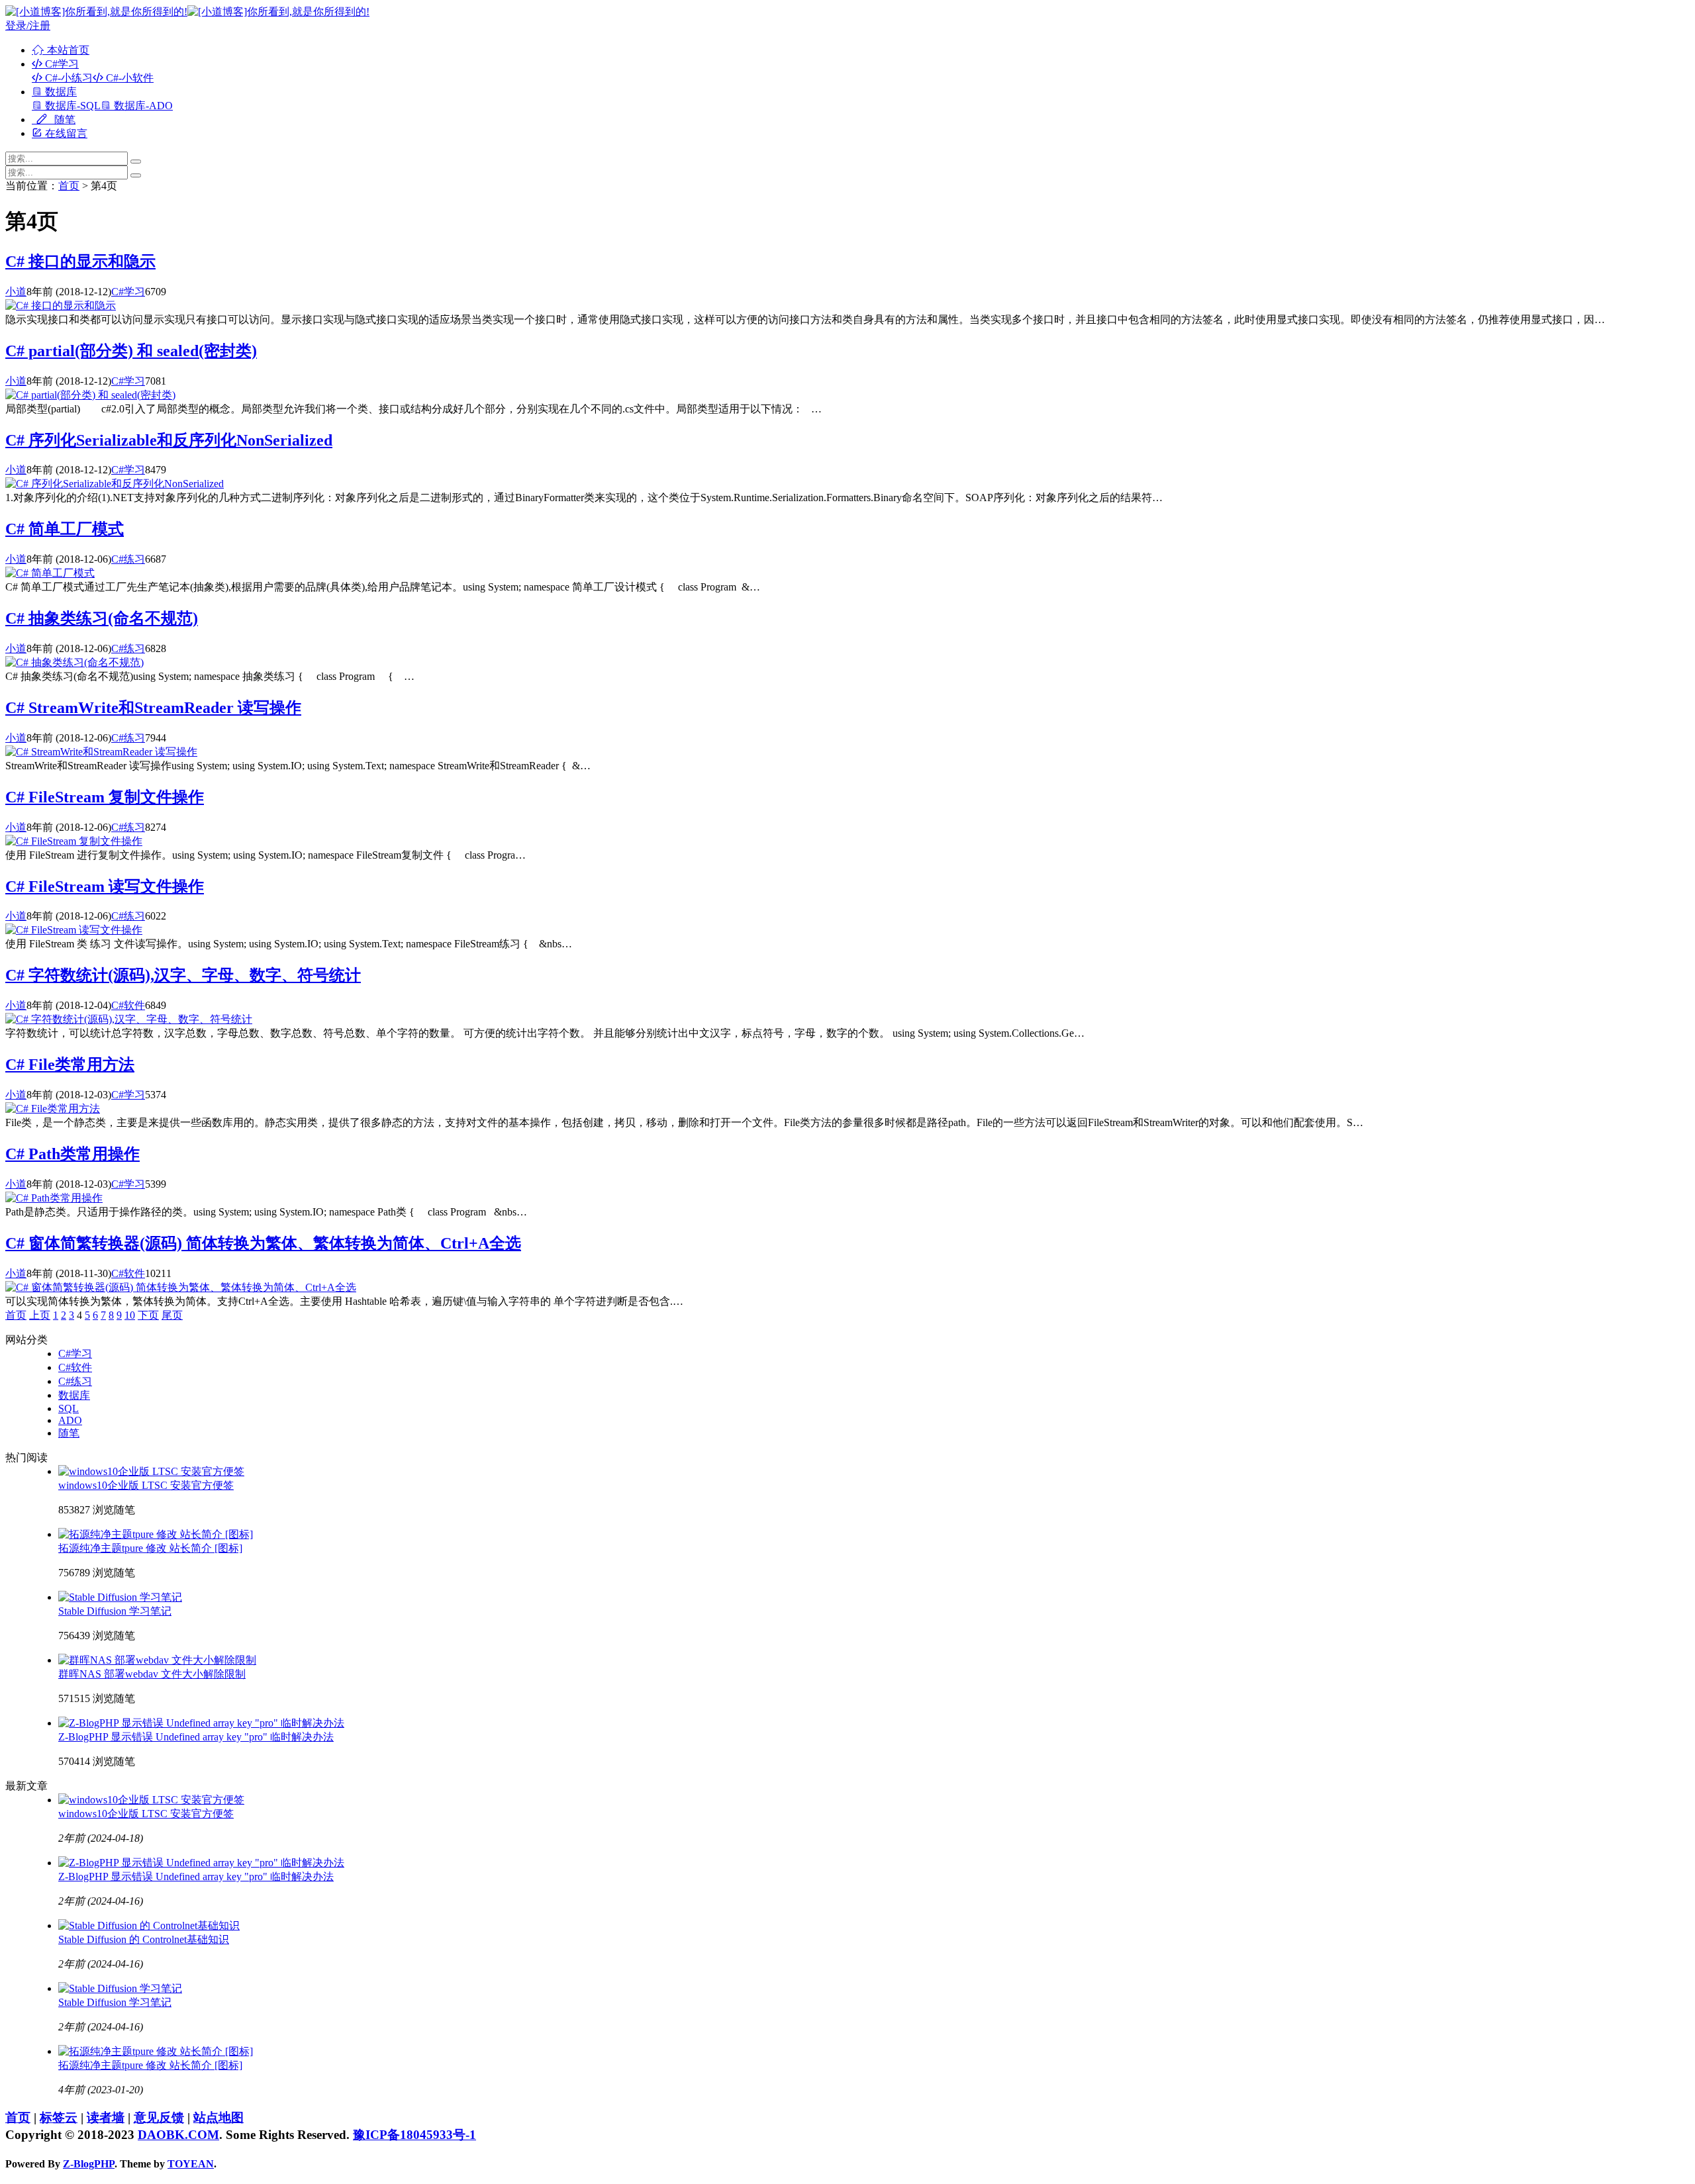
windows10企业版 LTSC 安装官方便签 (146, 1485)
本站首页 (67, 50)
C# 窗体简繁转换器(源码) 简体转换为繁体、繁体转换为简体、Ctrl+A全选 (263, 1243)
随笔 (64, 119)
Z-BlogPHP (89, 2164)
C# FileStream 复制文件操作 (105, 797)
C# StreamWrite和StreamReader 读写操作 (153, 708)
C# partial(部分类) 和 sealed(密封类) (131, 351)
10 (130, 1315)
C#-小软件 (128, 78)
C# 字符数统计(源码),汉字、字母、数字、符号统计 (183, 975)
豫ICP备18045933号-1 (414, 2135)
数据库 (60, 92)
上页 (40, 1315)
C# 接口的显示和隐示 (80, 261)
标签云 (59, 2117)
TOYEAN (191, 2164)
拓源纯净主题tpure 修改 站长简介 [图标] (150, 1548)
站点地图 (218, 2117)
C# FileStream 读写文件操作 (105, 886)
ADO (70, 1420)
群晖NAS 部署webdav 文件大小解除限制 (152, 1674)
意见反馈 (159, 2117)
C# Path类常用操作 (73, 1154)
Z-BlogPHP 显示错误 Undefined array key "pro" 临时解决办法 (196, 1737)
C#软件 (128, 1005)
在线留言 (65, 133)
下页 (148, 1315)
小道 (16, 292)
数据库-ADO (142, 106)
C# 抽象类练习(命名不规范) (102, 618)
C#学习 (61, 64)
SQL (69, 1408)
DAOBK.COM (178, 2135)
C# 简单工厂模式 (65, 529)
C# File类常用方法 (70, 1065)
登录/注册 (28, 25)
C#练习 (128, 559)
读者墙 (106, 2117)
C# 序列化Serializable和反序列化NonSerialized (169, 440)
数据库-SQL (72, 106)
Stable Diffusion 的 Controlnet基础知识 (144, 1939)
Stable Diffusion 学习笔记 (115, 1611)
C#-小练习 (68, 78)
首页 (69, 186)
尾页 (172, 1315)
